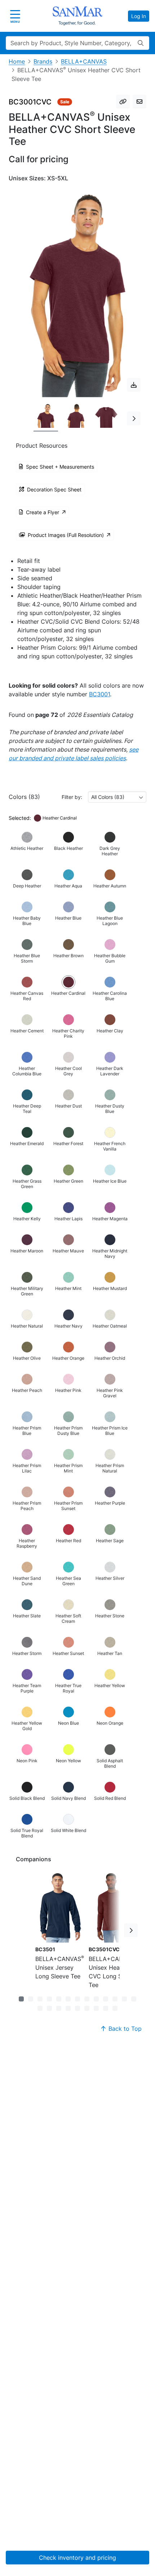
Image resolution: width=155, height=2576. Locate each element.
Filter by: (72, 797)
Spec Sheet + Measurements (60, 467)
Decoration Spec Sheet (54, 489)
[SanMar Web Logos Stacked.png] (77, 16)
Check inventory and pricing (77, 2558)
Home (17, 61)
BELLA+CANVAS (84, 61)
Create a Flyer (43, 512)
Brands (43, 61)
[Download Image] (134, 385)
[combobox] (117, 797)
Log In (139, 16)
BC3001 (99, 694)
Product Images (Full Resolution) (66, 535)
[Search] (141, 43)
